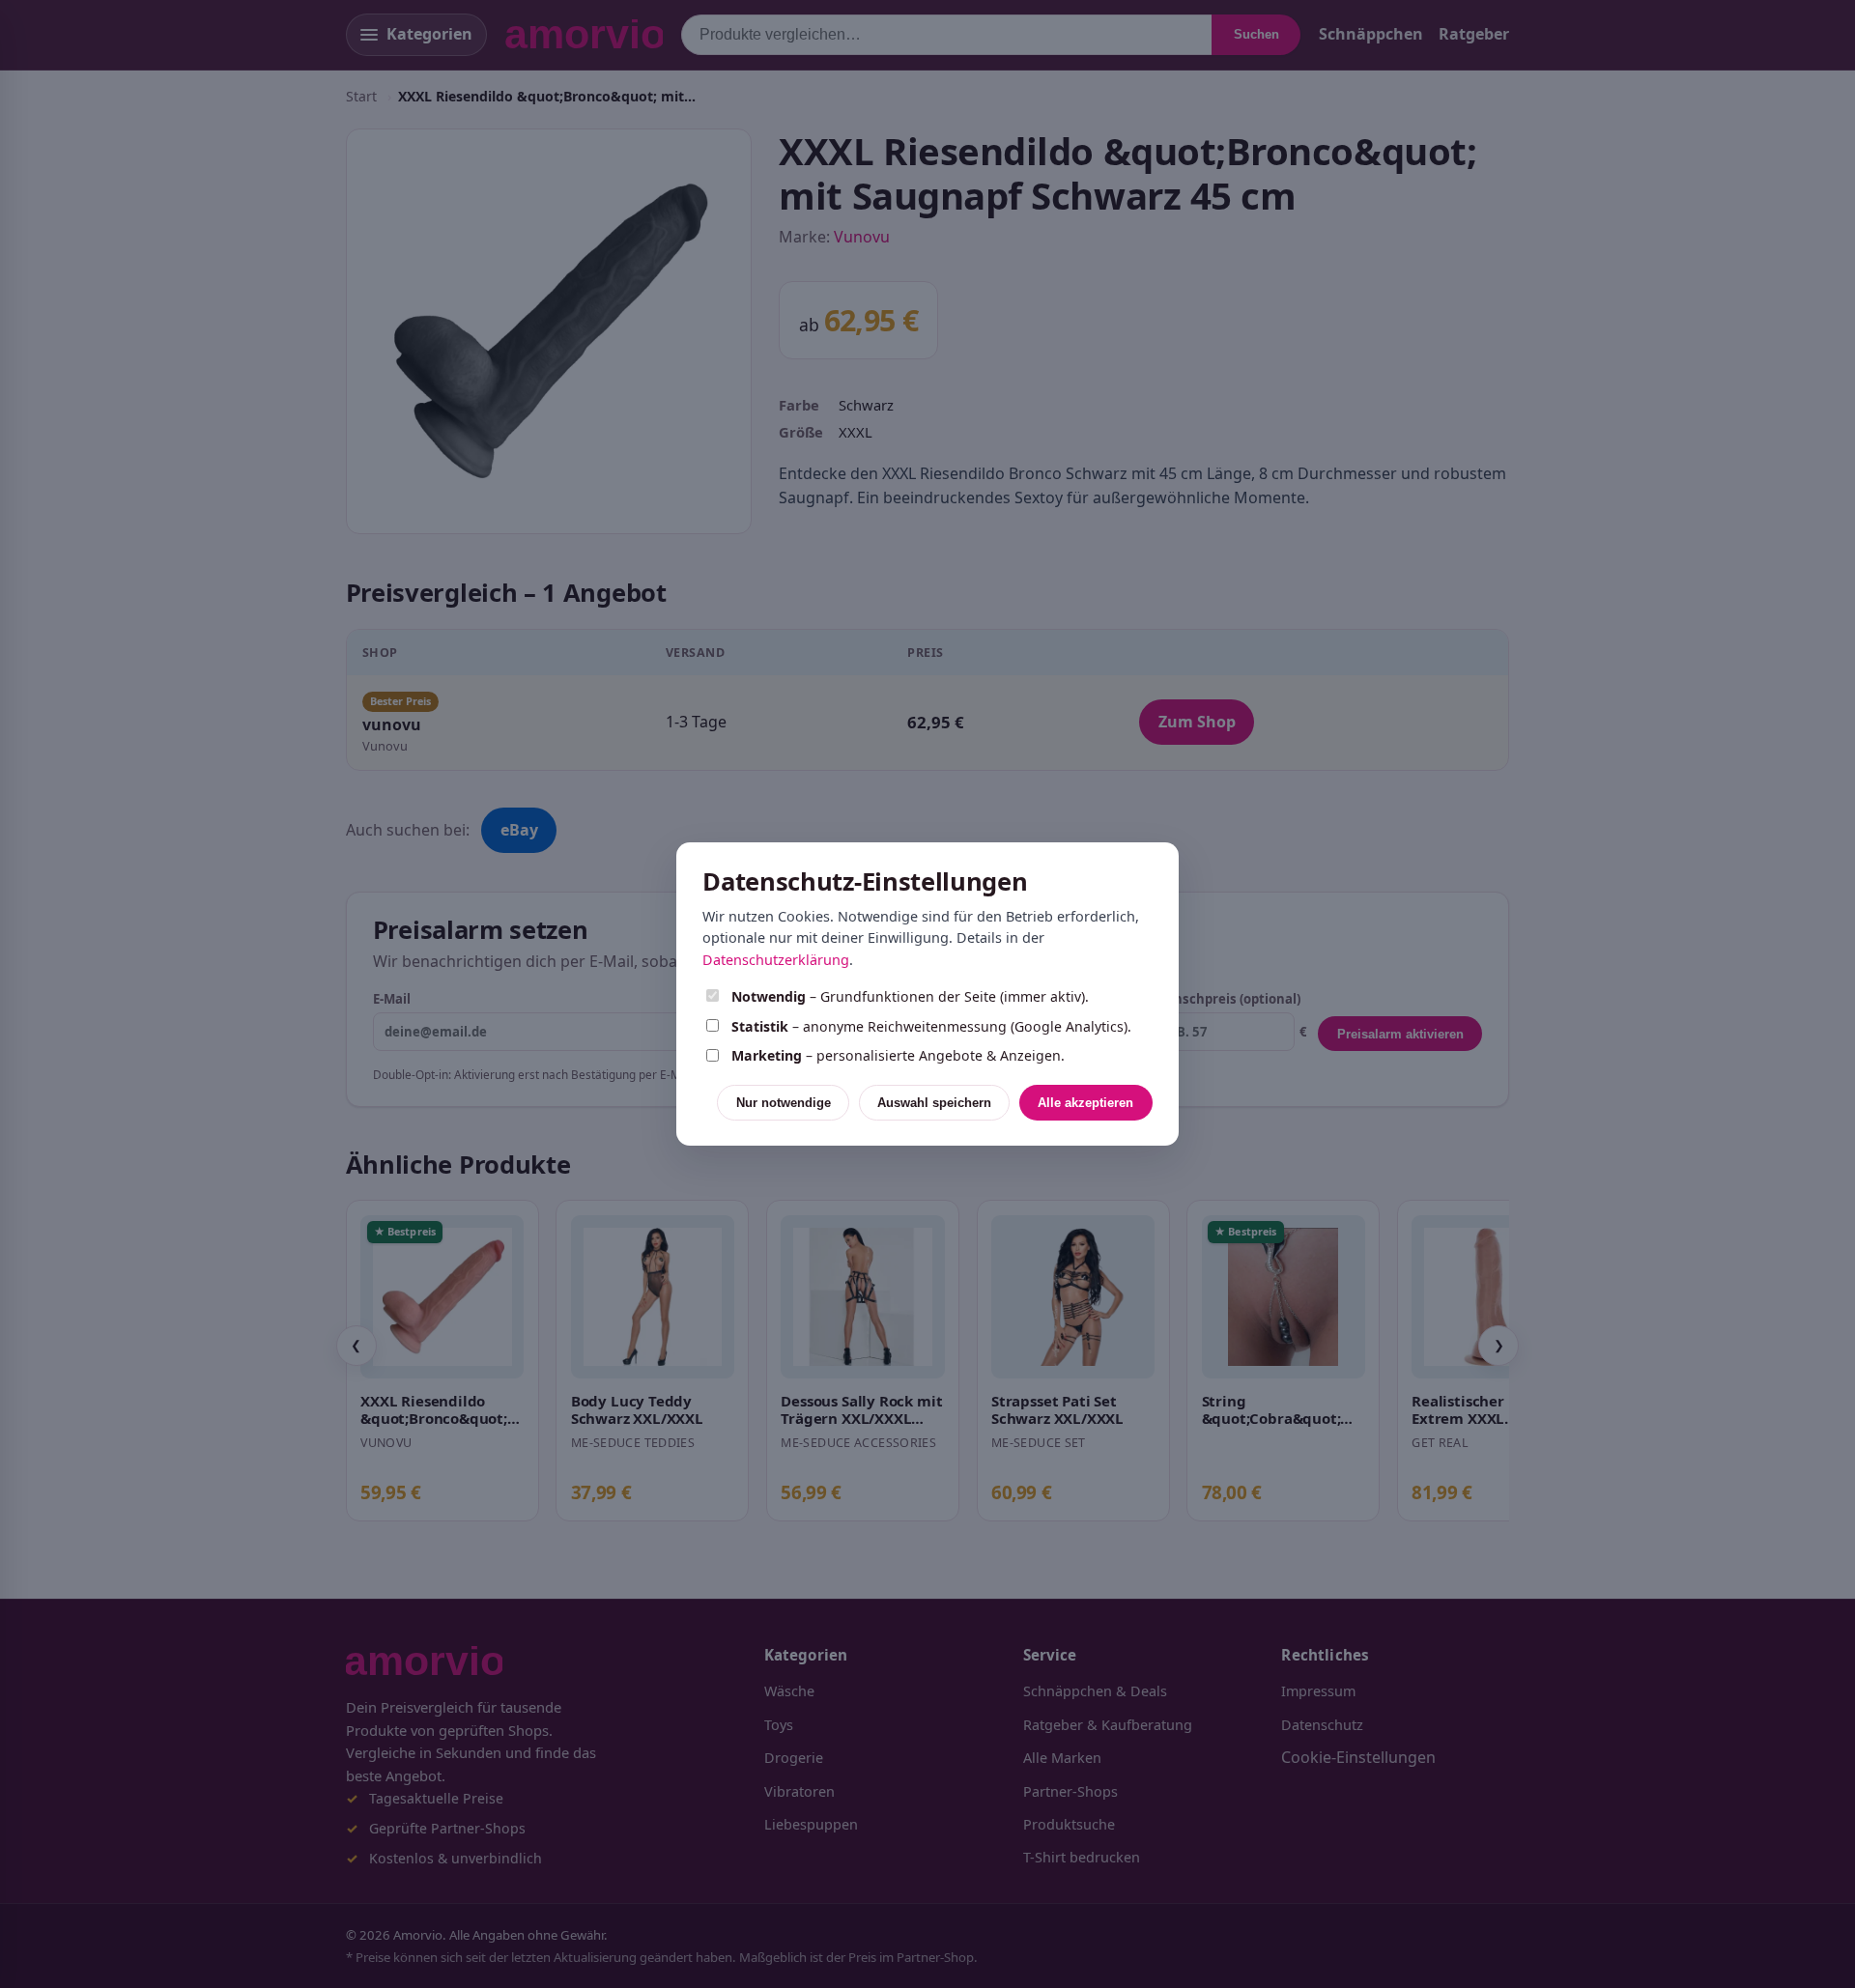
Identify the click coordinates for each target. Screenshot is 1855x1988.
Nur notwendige (784, 1103)
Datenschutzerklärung (776, 960)
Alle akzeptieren (1085, 1103)
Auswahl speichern (934, 1103)
